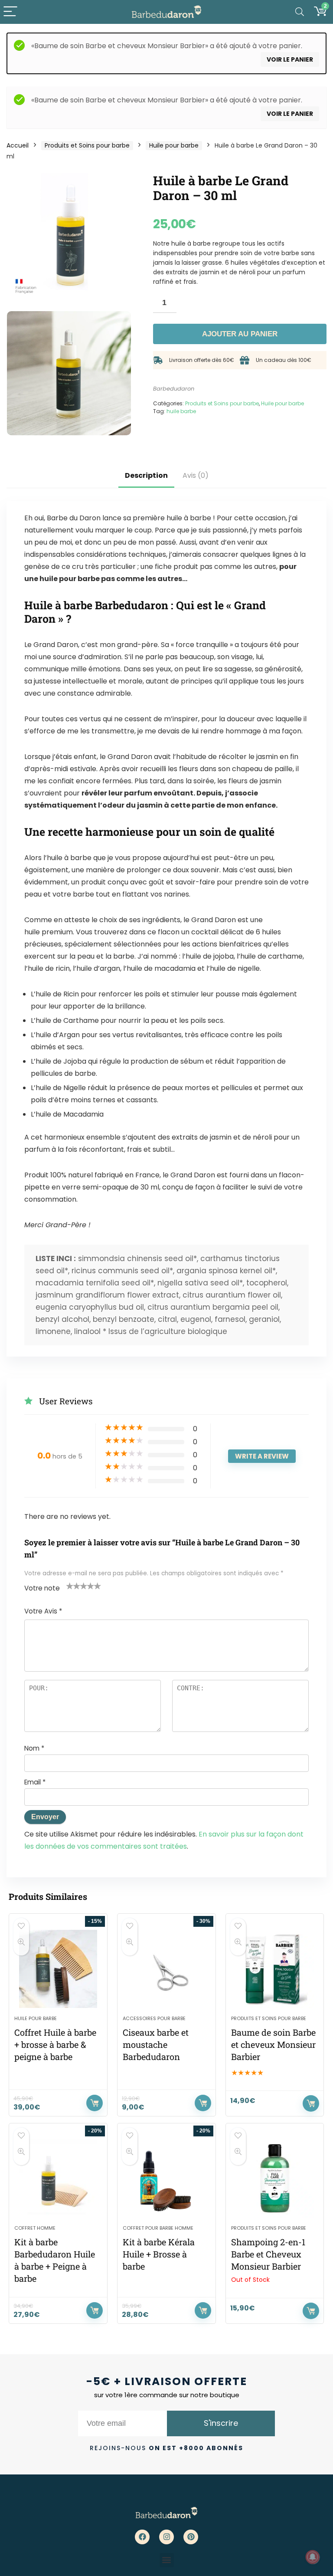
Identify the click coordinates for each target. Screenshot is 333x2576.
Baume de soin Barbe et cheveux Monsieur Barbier (273, 2044)
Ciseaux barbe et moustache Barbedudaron (156, 2044)
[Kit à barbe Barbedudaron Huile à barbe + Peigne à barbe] (58, 2178)
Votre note (42, 1588)
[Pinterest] (191, 2537)
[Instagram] (166, 2537)
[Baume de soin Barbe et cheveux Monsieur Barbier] (275, 1969)
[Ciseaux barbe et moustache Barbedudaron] (166, 1969)
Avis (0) (196, 475)
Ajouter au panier (240, 334)
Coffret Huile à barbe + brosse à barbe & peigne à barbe (55, 2044)
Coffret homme (35, 2228)
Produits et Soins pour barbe (87, 145)
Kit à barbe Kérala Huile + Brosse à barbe (159, 2254)
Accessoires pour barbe (154, 2018)
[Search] (300, 12)
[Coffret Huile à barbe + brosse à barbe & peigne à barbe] (58, 1969)
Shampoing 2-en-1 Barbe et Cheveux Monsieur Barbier (268, 2254)
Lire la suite (311, 2311)
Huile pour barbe (174, 145)
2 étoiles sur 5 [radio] (73, 1586)
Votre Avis (43, 1611)
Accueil (18, 145)
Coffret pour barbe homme (158, 2228)
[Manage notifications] (313, 2557)
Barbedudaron (174, 389)
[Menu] (10, 12)
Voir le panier (290, 59)
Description (146, 475)
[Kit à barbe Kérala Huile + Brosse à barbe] (166, 2178)
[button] (167, 2560)
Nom (34, 1748)
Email (35, 1782)
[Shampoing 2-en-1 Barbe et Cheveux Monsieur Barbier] (275, 2178)
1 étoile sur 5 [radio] (70, 1586)
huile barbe (181, 411)
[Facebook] (142, 2537)
